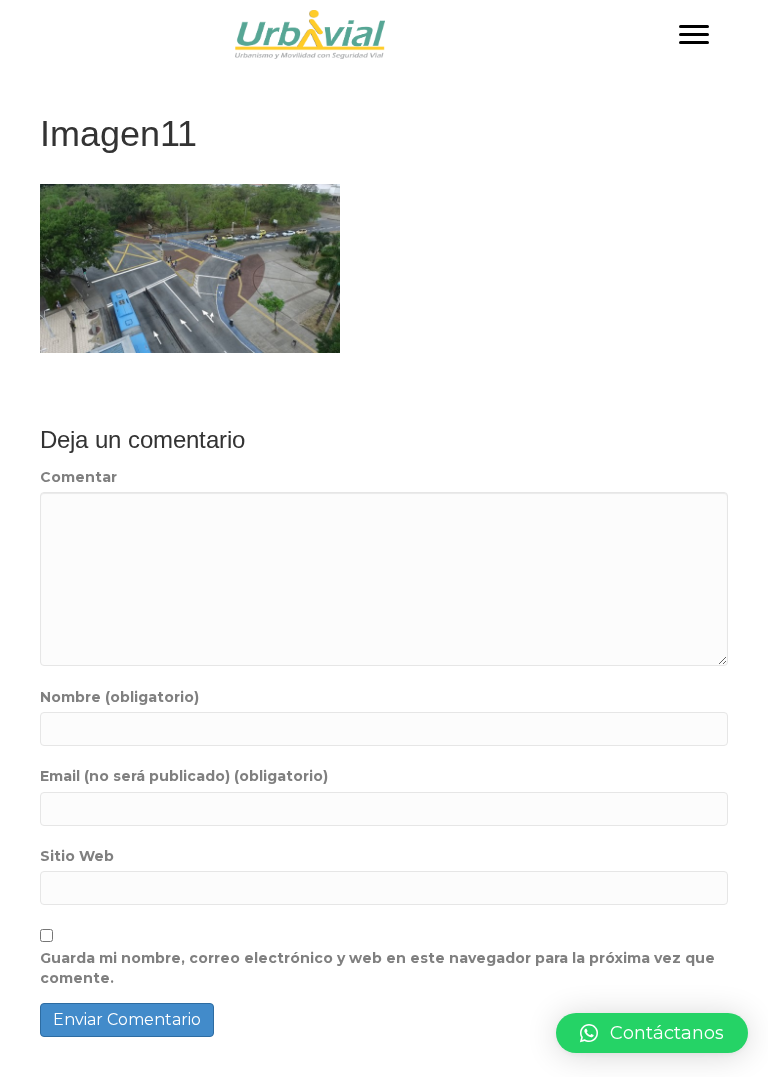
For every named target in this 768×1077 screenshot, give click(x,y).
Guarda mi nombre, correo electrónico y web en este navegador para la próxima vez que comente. (377, 968)
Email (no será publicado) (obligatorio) (184, 776)
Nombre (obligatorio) (119, 697)
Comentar (78, 477)
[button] (694, 35)
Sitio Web (77, 856)
